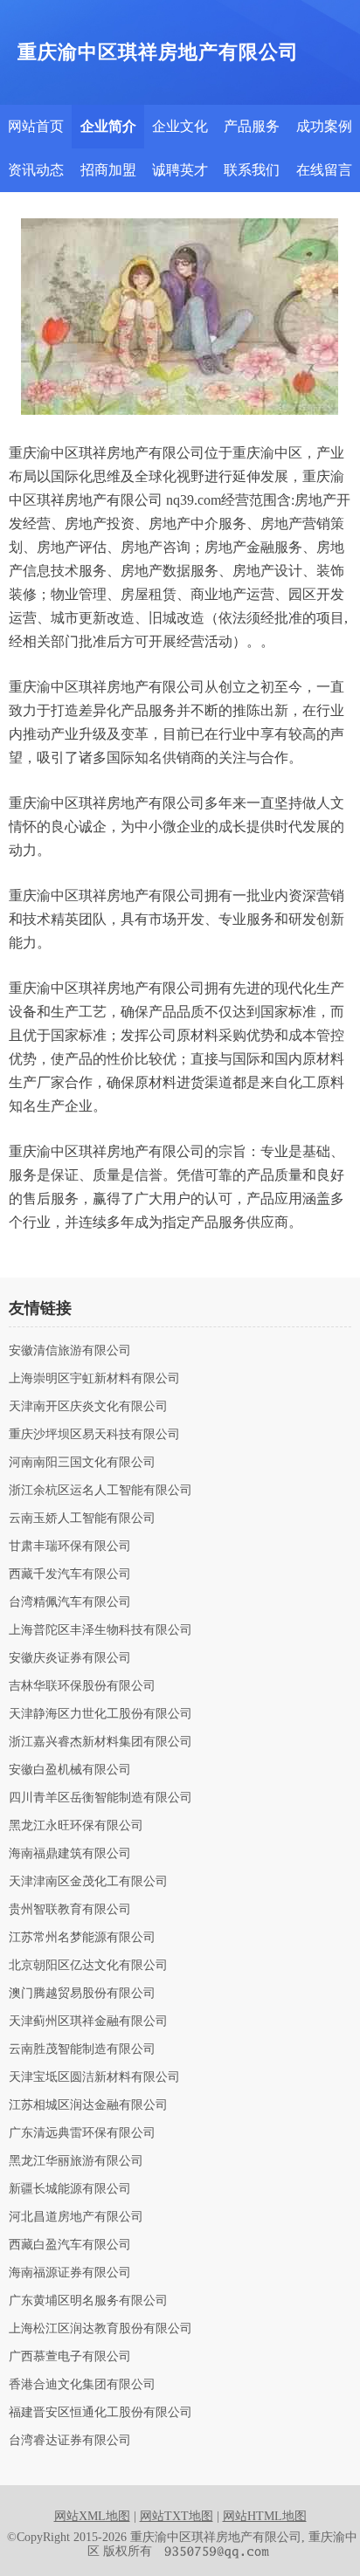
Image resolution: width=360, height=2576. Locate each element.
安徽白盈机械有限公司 (70, 1770)
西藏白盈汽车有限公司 (70, 2245)
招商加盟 (108, 170)
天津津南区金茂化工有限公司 (88, 1882)
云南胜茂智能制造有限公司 (82, 2049)
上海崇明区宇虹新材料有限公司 (94, 1379)
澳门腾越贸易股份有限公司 (82, 1994)
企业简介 (108, 126)
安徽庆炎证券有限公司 (70, 1658)
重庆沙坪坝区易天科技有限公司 (94, 1435)
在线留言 (324, 170)
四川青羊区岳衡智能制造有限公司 (100, 1798)
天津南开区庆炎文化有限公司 (88, 1407)
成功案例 (324, 126)
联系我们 (252, 170)
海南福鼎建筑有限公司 (70, 1854)
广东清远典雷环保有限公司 (82, 2133)
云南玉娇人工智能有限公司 (82, 1519)
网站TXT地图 (177, 2516)
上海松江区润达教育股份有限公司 (100, 2329)
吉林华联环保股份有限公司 (82, 1686)
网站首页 (36, 126)
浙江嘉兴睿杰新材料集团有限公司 (100, 1742)
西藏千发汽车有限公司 (70, 1574)
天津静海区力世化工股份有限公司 (100, 1714)
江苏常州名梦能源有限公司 (82, 1938)
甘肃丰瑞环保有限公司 (70, 1546)
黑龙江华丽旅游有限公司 (76, 2161)
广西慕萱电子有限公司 (70, 2357)
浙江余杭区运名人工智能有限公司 (100, 1491)
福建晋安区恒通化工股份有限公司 (100, 2413)
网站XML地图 (92, 2516)
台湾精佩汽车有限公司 (70, 1602)
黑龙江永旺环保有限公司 (76, 1826)
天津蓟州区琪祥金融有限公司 (88, 2022)
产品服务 (252, 126)
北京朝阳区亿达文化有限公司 (88, 1966)
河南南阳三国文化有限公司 (82, 1463)
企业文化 (180, 126)
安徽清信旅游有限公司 (70, 1351)
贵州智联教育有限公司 (70, 1910)
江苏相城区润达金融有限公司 (88, 2105)
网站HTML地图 (265, 2516)
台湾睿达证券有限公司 (70, 2441)
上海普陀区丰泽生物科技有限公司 (100, 1630)
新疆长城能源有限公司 (70, 2189)
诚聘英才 (180, 170)
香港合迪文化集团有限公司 (82, 2385)
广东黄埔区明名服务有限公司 (88, 2301)
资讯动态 (36, 170)
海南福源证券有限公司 (70, 2273)
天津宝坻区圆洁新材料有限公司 (94, 2077)
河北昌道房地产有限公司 (76, 2217)
